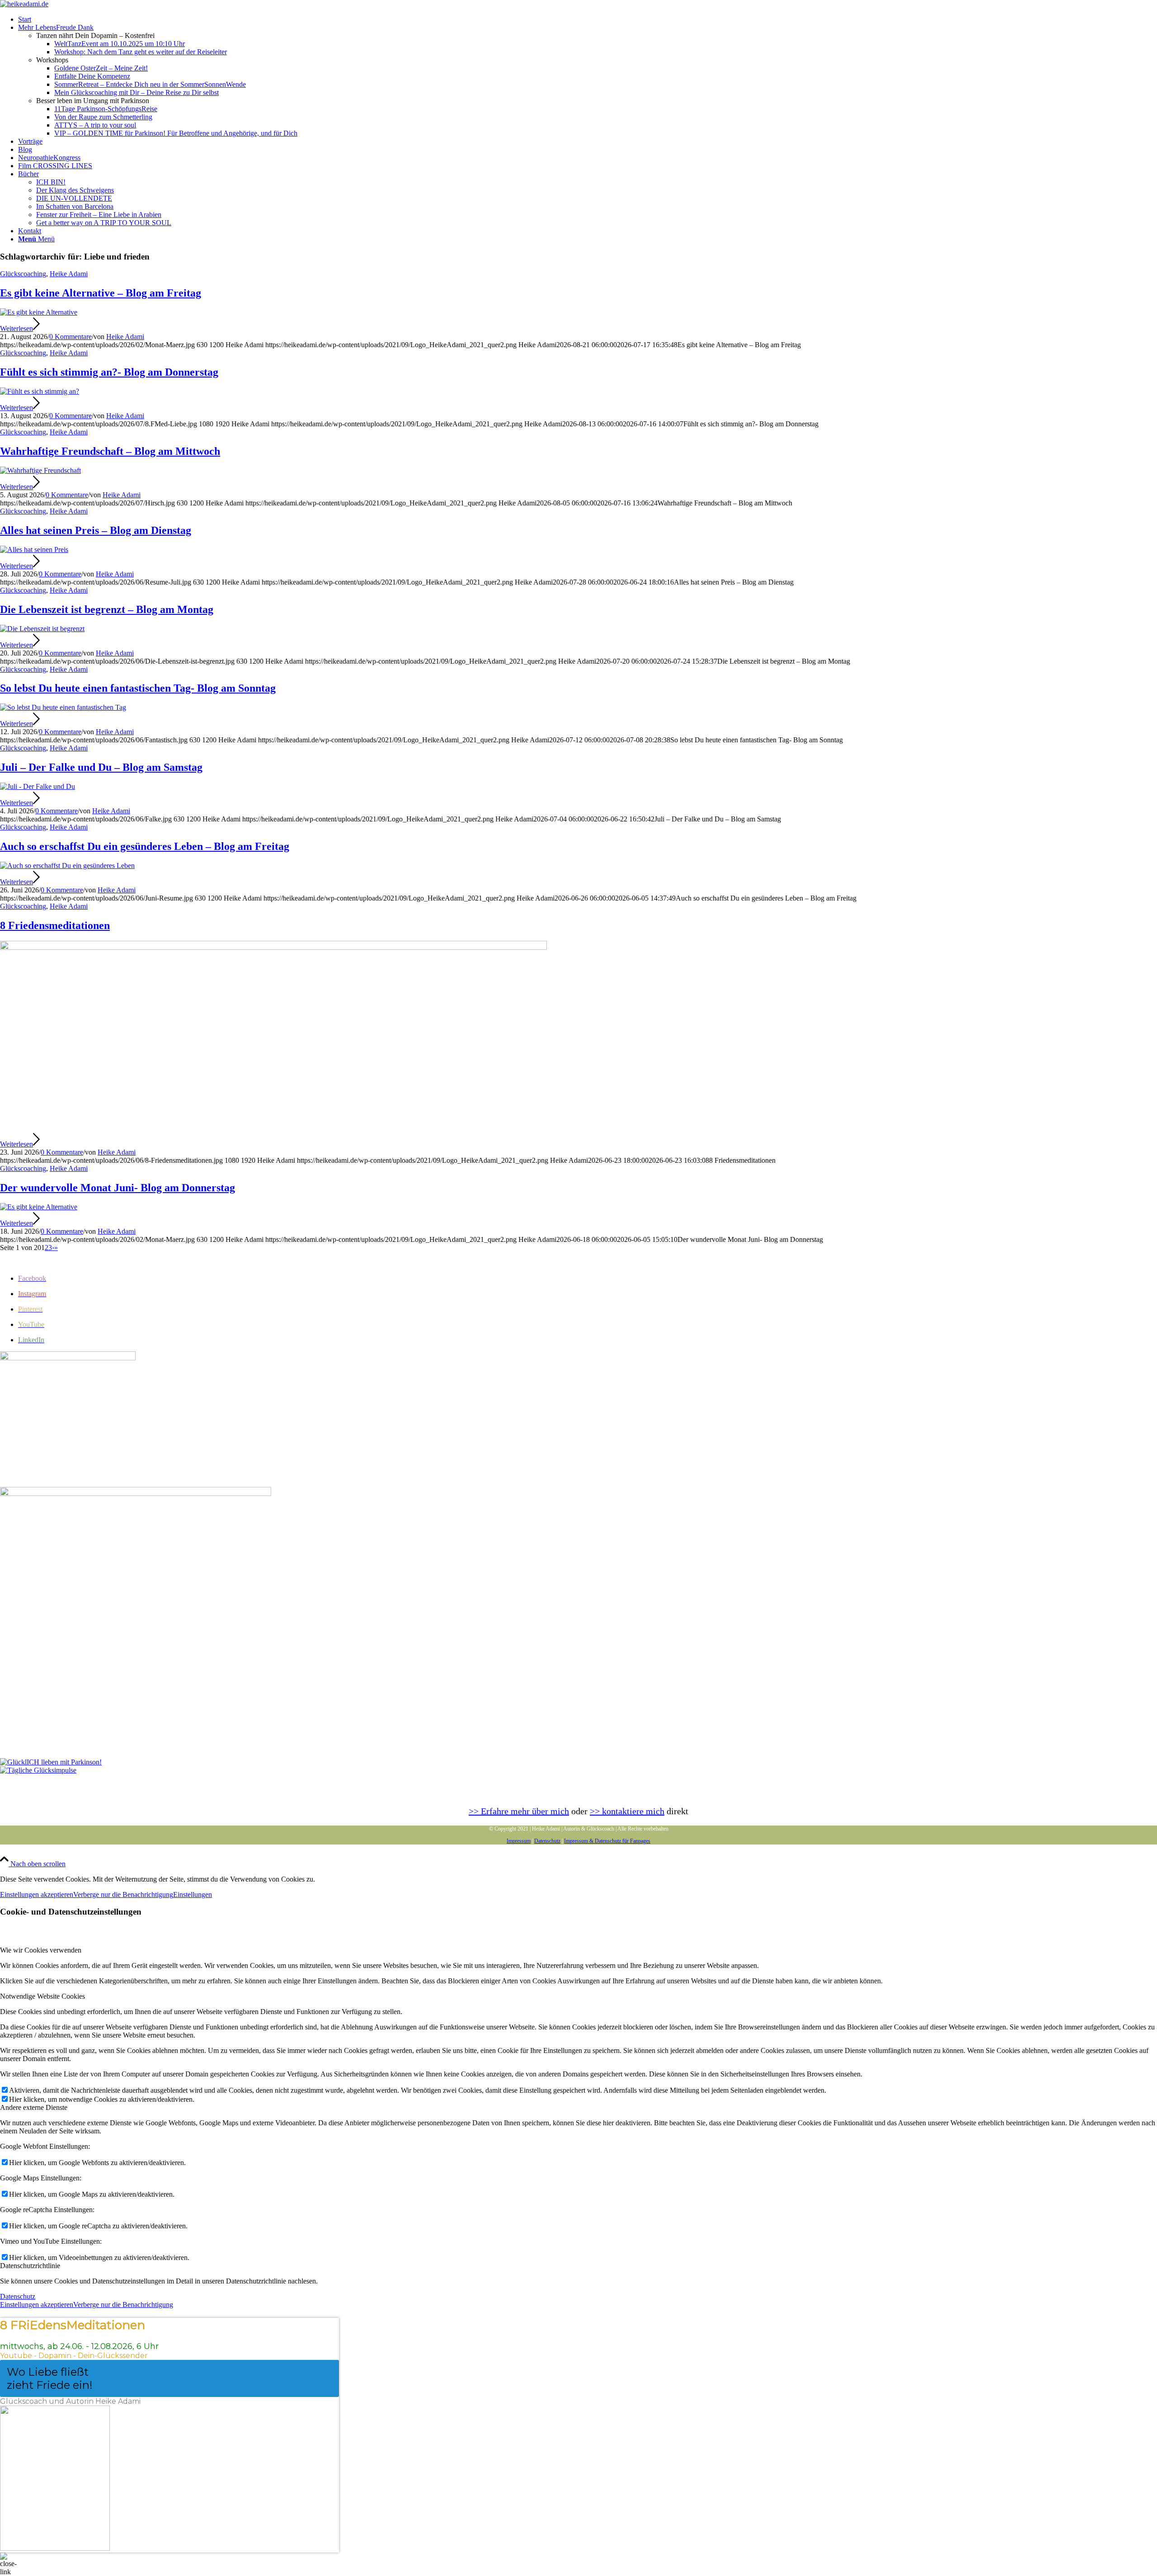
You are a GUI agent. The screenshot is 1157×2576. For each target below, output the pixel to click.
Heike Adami (69, 274)
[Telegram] (38, 1770)
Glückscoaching (23, 274)
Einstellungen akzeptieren (37, 1894)
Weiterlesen (16, 328)
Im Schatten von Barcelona (75, 206)
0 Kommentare (71, 337)
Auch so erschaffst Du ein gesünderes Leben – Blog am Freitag (145, 846)
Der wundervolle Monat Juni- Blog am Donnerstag (118, 1188)
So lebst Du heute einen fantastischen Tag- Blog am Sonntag (138, 688)
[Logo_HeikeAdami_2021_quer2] (24, 4)
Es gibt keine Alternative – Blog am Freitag (101, 293)
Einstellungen (193, 1894)
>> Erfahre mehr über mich (519, 1811)
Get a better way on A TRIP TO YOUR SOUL (104, 223)
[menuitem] (588, 19)
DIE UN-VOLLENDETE (74, 198)
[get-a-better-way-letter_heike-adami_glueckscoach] (136, 1493)
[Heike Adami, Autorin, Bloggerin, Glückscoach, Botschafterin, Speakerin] (39, 312)
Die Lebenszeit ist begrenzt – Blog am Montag (107, 609)
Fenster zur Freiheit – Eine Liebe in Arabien (99, 215)
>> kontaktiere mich (627, 1811)
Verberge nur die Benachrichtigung (123, 1894)
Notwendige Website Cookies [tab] (42, 1996)
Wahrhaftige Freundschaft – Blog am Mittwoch (110, 451)
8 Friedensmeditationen (55, 925)
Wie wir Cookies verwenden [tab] (41, 1950)
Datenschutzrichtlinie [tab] (30, 2266)
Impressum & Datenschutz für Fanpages (607, 1841)
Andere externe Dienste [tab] (34, 2107)
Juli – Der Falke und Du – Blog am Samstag (101, 767)
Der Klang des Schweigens (75, 190)
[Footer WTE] (68, 1358)
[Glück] (51, 1762)
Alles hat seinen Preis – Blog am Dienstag (96, 530)
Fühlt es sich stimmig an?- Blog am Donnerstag (109, 372)
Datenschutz (547, 1841)
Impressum (519, 1841)
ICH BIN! (51, 182)
